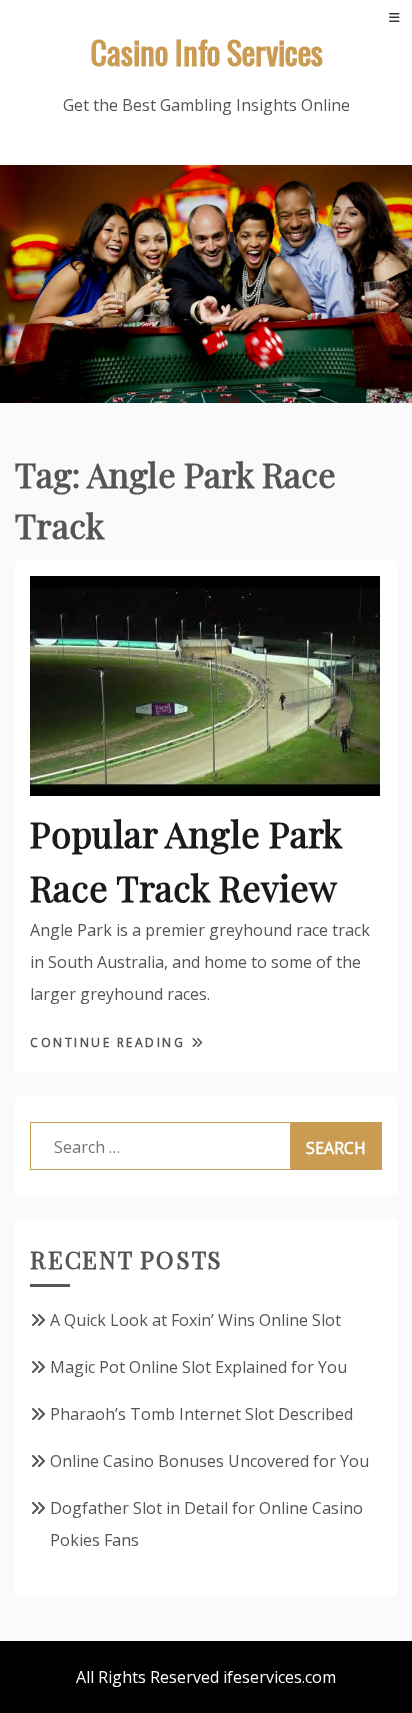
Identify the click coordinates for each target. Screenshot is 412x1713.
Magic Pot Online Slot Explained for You (198, 1367)
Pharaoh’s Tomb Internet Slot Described (201, 1414)
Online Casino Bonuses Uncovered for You (209, 1461)
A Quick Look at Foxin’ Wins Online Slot (195, 1320)
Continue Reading (110, 1042)
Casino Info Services (206, 51)
